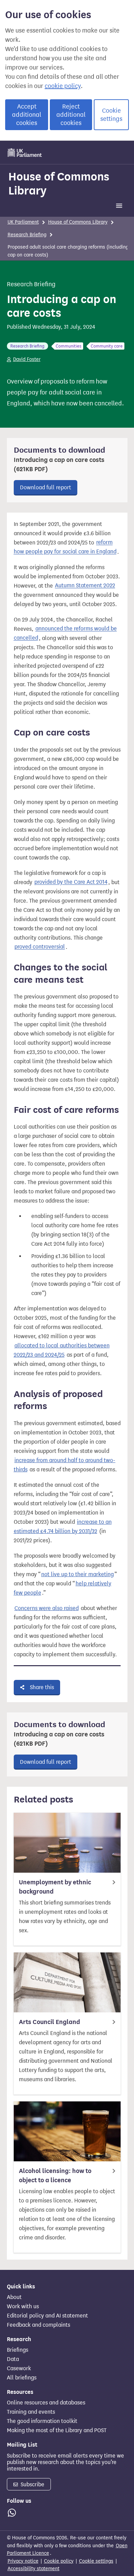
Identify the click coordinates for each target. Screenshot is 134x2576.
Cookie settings (111, 115)
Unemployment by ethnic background (55, 1887)
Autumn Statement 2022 (85, 586)
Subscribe (32, 2484)
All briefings (22, 2378)
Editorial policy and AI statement (47, 2316)
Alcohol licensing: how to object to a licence (55, 2176)
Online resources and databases (46, 2403)
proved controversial (40, 947)
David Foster (27, 359)
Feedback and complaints (38, 2325)
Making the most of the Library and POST (57, 2430)
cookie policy (63, 86)
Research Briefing (27, 235)
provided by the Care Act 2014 (71, 882)
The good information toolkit (42, 2421)
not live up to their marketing (77, 1574)
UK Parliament (23, 222)
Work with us (23, 2307)
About (14, 2297)
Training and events (31, 2412)
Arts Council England (49, 2022)
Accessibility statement (33, 2569)
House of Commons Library (59, 183)
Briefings (18, 2350)
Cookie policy (59, 2561)
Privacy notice (23, 2561)
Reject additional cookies (71, 115)
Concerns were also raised (47, 1608)
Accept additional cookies (27, 115)
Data (13, 2359)
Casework (19, 2368)
